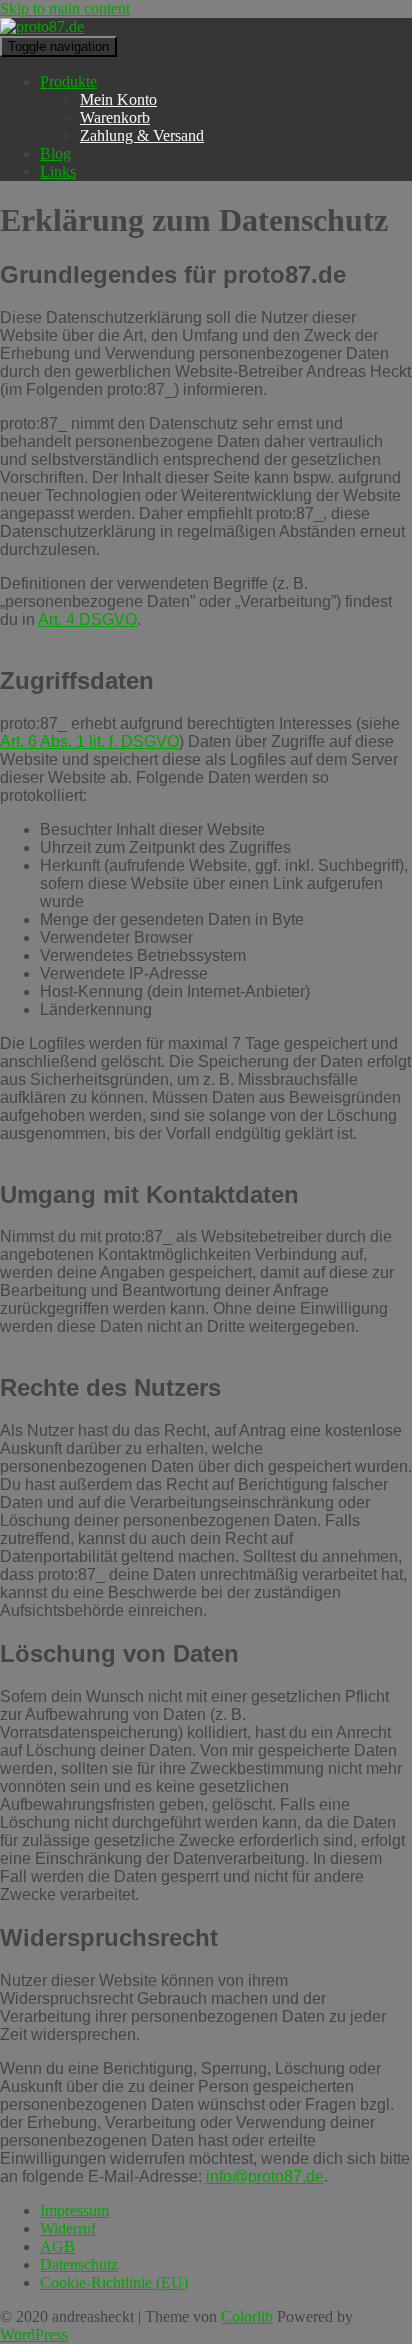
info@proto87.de (265, 2176)
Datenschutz (79, 2264)
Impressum (74, 2210)
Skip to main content (65, 8)
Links (58, 171)
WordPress (34, 2334)
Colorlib (247, 2316)
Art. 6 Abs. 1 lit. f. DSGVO (89, 741)
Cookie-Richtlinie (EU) (114, 2282)
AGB (57, 2246)
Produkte (68, 81)
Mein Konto (118, 99)
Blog (55, 153)
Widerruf (68, 2228)
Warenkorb (115, 117)
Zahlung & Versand (142, 135)
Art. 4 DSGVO (87, 619)
